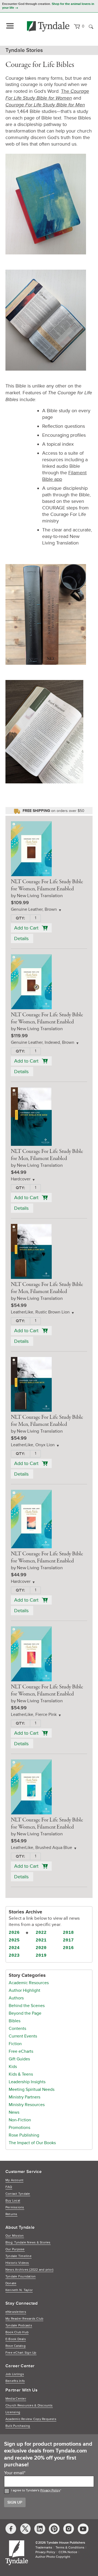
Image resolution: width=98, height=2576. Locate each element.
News (14, 2112)
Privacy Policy (50, 2490)
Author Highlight (24, 1990)
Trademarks (44, 2548)
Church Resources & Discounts (29, 2406)
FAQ (9, 2187)
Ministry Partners (24, 2097)
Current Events (23, 2036)
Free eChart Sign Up (21, 2353)
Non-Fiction (20, 2120)
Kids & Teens (21, 2074)
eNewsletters (16, 2312)
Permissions (15, 2207)
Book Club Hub (17, 2332)
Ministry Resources (27, 2105)
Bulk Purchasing (18, 2426)
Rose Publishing (24, 2135)
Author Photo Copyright (53, 2557)
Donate (11, 2283)
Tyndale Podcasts (19, 2326)
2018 (68, 1933)
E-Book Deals (16, 2339)
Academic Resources (29, 1983)
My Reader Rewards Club (24, 2319)
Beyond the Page (25, 2013)
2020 (41, 1948)
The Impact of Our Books (32, 2143)
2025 (14, 1940)
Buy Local (13, 2201)
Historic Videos (17, 2263)
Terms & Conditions (70, 2548)
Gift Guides (19, 2059)
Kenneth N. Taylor (19, 2290)
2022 (41, 1933)
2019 (41, 1956)
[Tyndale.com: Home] (48, 26)
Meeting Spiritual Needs (32, 2089)
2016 (68, 1948)
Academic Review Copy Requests (31, 2419)
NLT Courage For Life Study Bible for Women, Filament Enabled (47, 885)
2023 (14, 1956)
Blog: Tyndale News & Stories (28, 2243)
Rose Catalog (16, 2346)
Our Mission (15, 2236)
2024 (14, 1948)
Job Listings (15, 2374)
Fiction (15, 2044)
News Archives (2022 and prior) (29, 2270)
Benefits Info (15, 2381)
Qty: (20, 918)
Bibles (15, 2021)
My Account (14, 2180)
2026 (14, 1933)
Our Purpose (15, 2249)
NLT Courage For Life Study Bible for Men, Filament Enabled (47, 1155)
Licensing (13, 2412)
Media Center (16, 2399)
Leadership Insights (27, 2082)
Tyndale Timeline (19, 2256)
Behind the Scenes (27, 2006)
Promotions (19, 2128)
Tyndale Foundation (21, 2277)
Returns (11, 2214)
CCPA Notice (68, 2552)
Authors (16, 1998)
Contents (17, 2029)
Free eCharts (21, 2051)
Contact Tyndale (18, 2194)
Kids (13, 2067)
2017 (68, 1940)
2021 (41, 1940)
